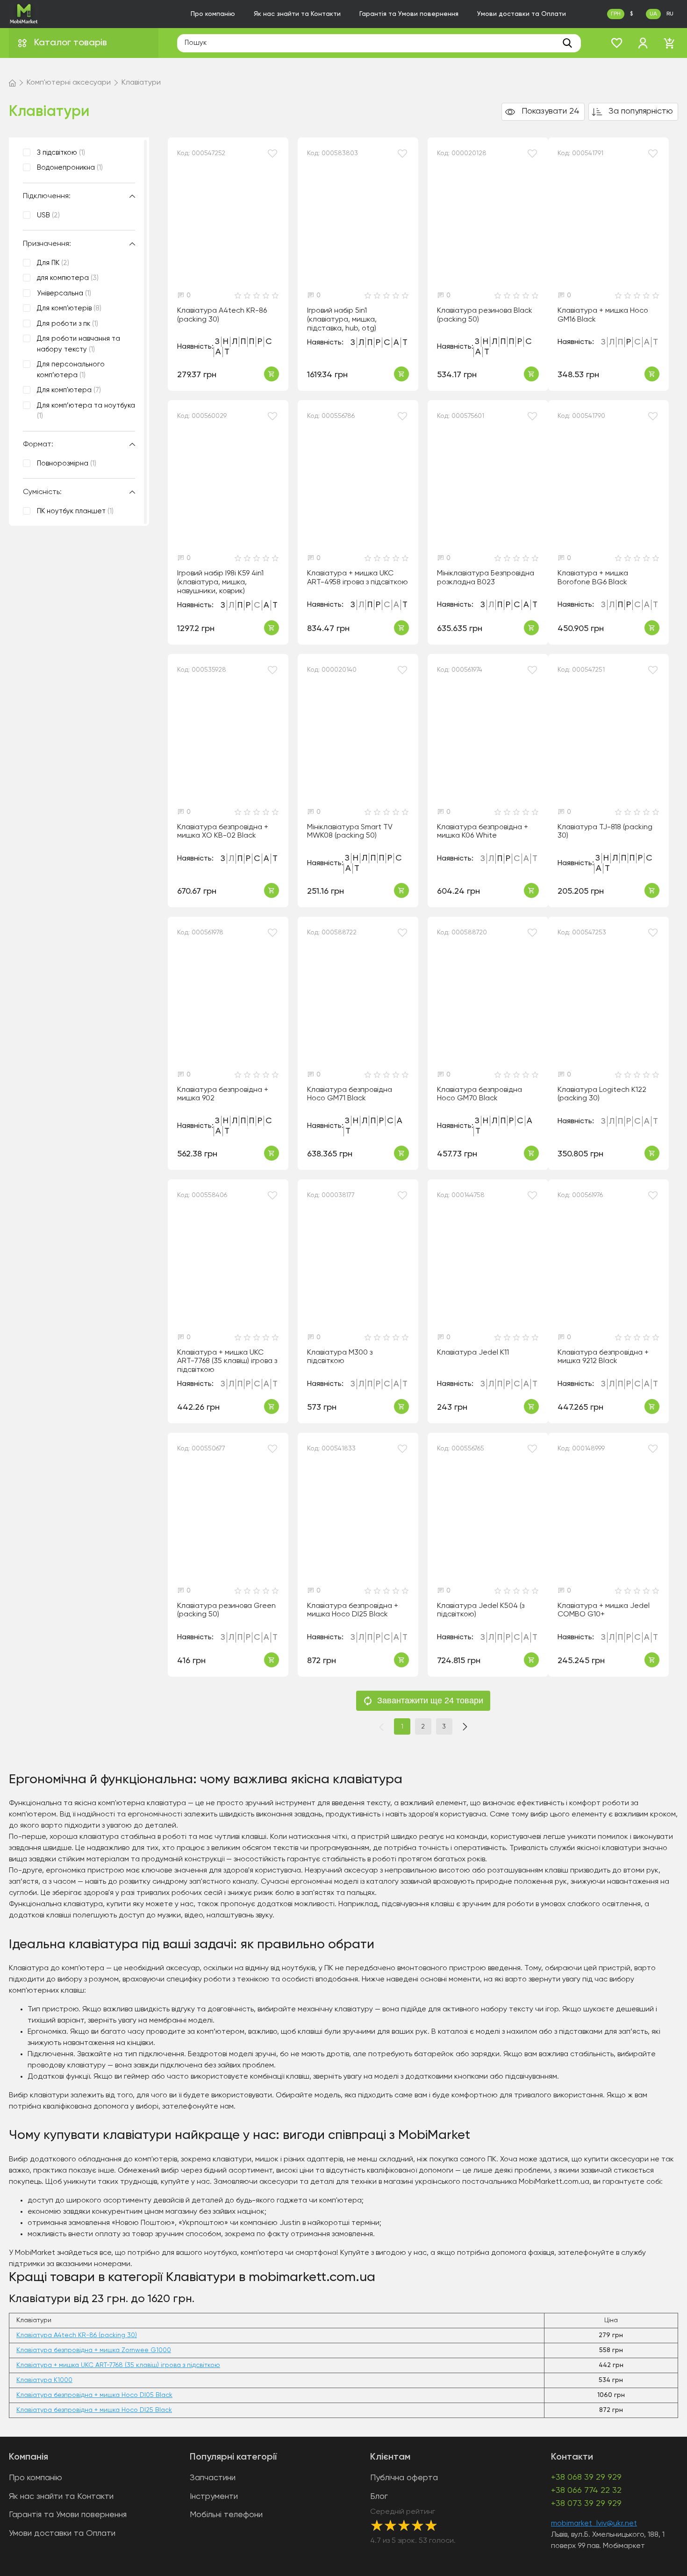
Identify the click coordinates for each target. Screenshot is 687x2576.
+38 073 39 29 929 (586, 2504)
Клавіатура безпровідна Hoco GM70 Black (479, 1094)
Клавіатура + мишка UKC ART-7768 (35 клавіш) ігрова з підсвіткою (227, 1361)
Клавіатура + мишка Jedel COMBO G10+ (604, 1611)
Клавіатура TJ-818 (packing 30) (605, 832)
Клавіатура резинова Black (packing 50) (485, 315)
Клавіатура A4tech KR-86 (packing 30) (222, 315)
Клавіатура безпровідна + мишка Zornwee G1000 (94, 2350)
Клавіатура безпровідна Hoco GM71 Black (350, 1094)
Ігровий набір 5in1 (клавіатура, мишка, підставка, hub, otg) (342, 319)
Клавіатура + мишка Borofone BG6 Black (593, 578)
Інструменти (214, 2497)
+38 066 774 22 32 (586, 2490)
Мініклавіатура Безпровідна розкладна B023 (486, 578)
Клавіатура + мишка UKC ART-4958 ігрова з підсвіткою (358, 578)
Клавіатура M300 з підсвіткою (340, 1357)
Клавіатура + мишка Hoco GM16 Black (603, 315)
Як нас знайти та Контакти (297, 14)
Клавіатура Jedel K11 (473, 1353)
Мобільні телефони (226, 2515)
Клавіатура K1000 (44, 2380)
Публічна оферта (404, 2478)
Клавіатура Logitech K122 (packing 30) (602, 1094)
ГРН (616, 14)
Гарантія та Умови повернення (409, 14)
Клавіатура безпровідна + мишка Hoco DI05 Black (94, 2395)
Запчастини (213, 2478)
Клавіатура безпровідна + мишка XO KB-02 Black (223, 832)
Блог (379, 2497)
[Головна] (12, 83)
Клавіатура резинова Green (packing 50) (226, 1611)
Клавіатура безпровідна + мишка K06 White (483, 832)
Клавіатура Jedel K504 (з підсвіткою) (481, 1611)
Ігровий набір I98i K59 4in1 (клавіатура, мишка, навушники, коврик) (220, 582)
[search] (567, 43)
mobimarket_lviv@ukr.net (594, 2524)
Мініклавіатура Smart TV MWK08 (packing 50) (350, 832)
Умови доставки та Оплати (522, 14)
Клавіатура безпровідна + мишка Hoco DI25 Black (353, 1611)
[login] (643, 43)
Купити (272, 374)
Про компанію (213, 14)
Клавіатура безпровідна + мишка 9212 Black (603, 1357)
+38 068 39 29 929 (586, 2477)
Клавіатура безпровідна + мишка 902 (223, 1094)
